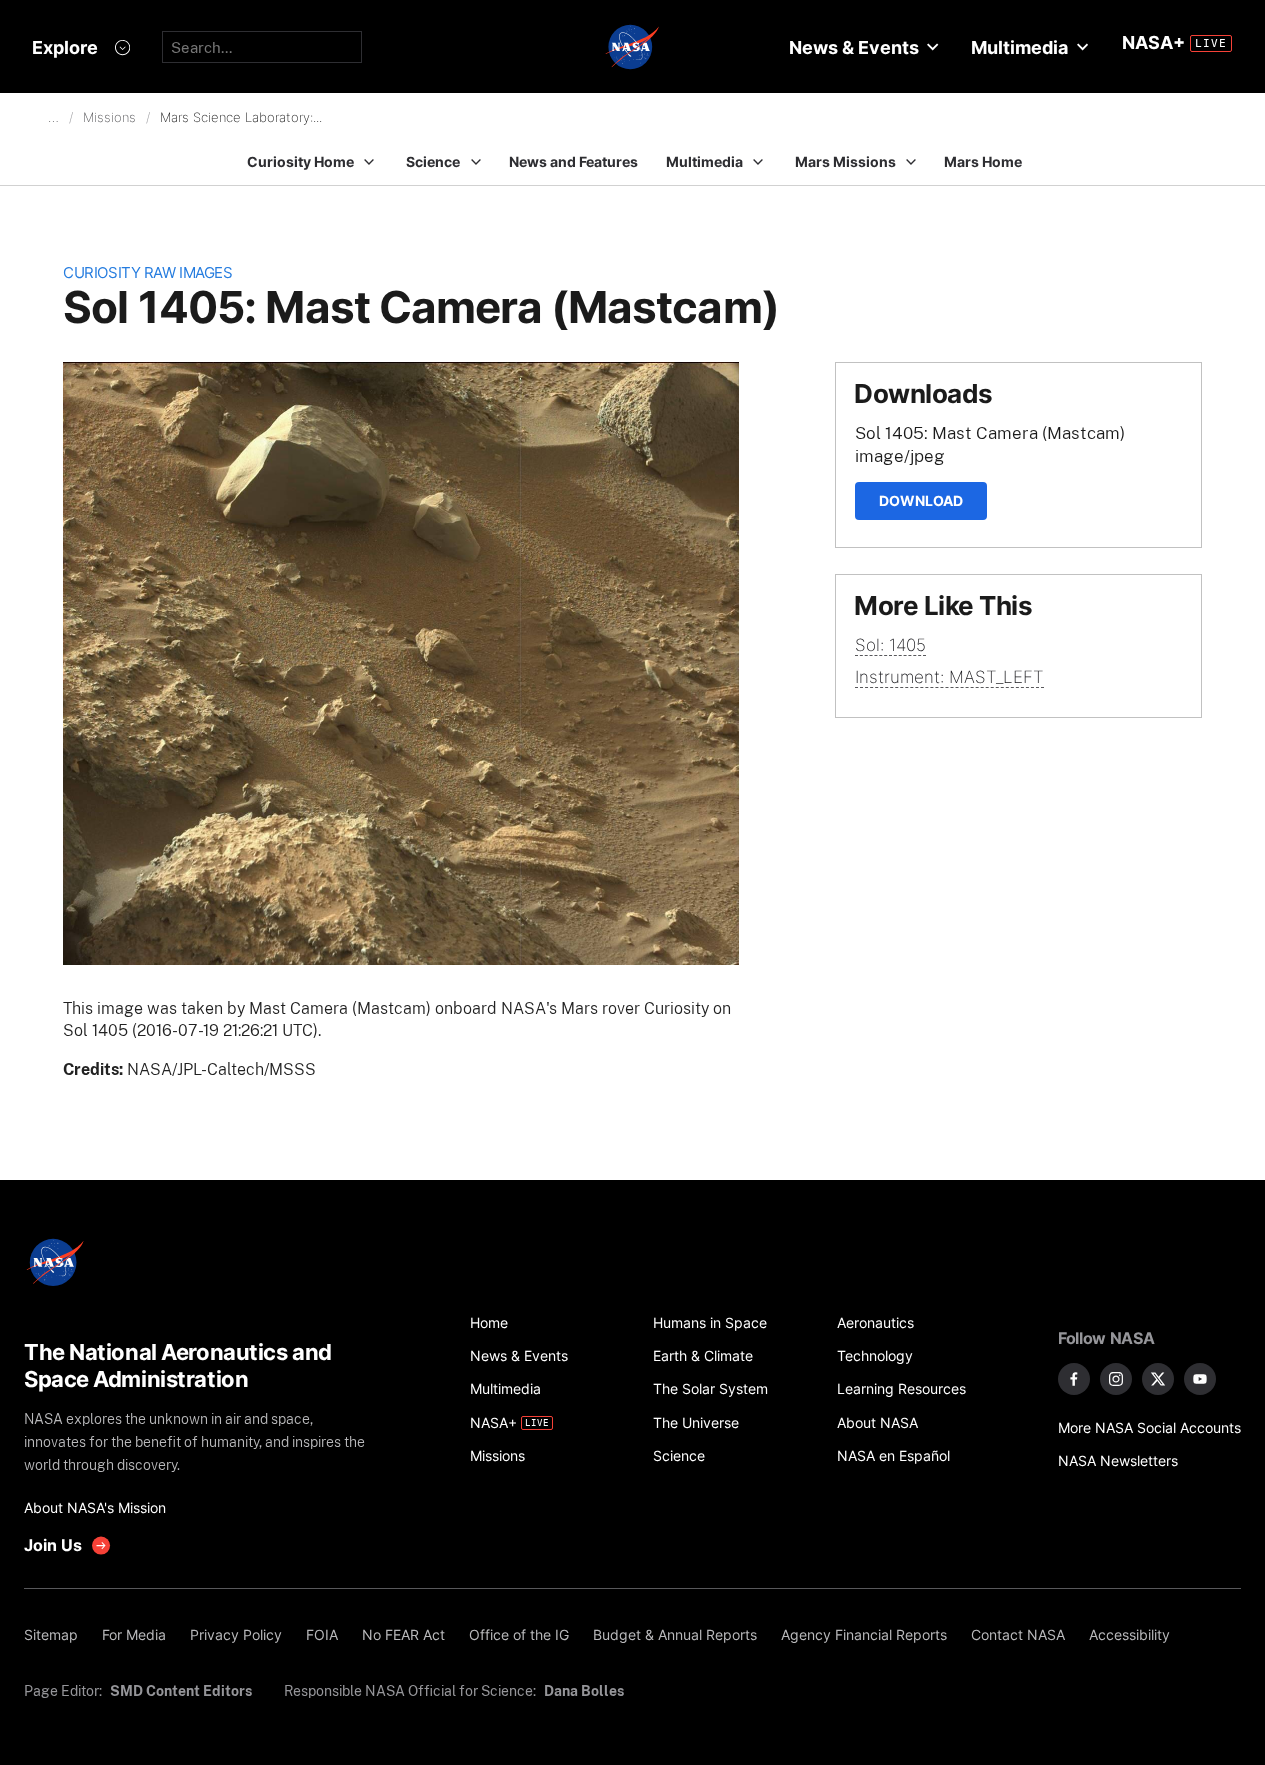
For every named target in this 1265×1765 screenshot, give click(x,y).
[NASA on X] (1158, 1379)
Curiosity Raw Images (147, 272)
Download (921, 500)
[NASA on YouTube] (1200, 1379)
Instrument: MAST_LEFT (949, 677)
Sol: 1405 (890, 645)
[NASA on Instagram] (1116, 1379)
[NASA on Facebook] (1074, 1379)
